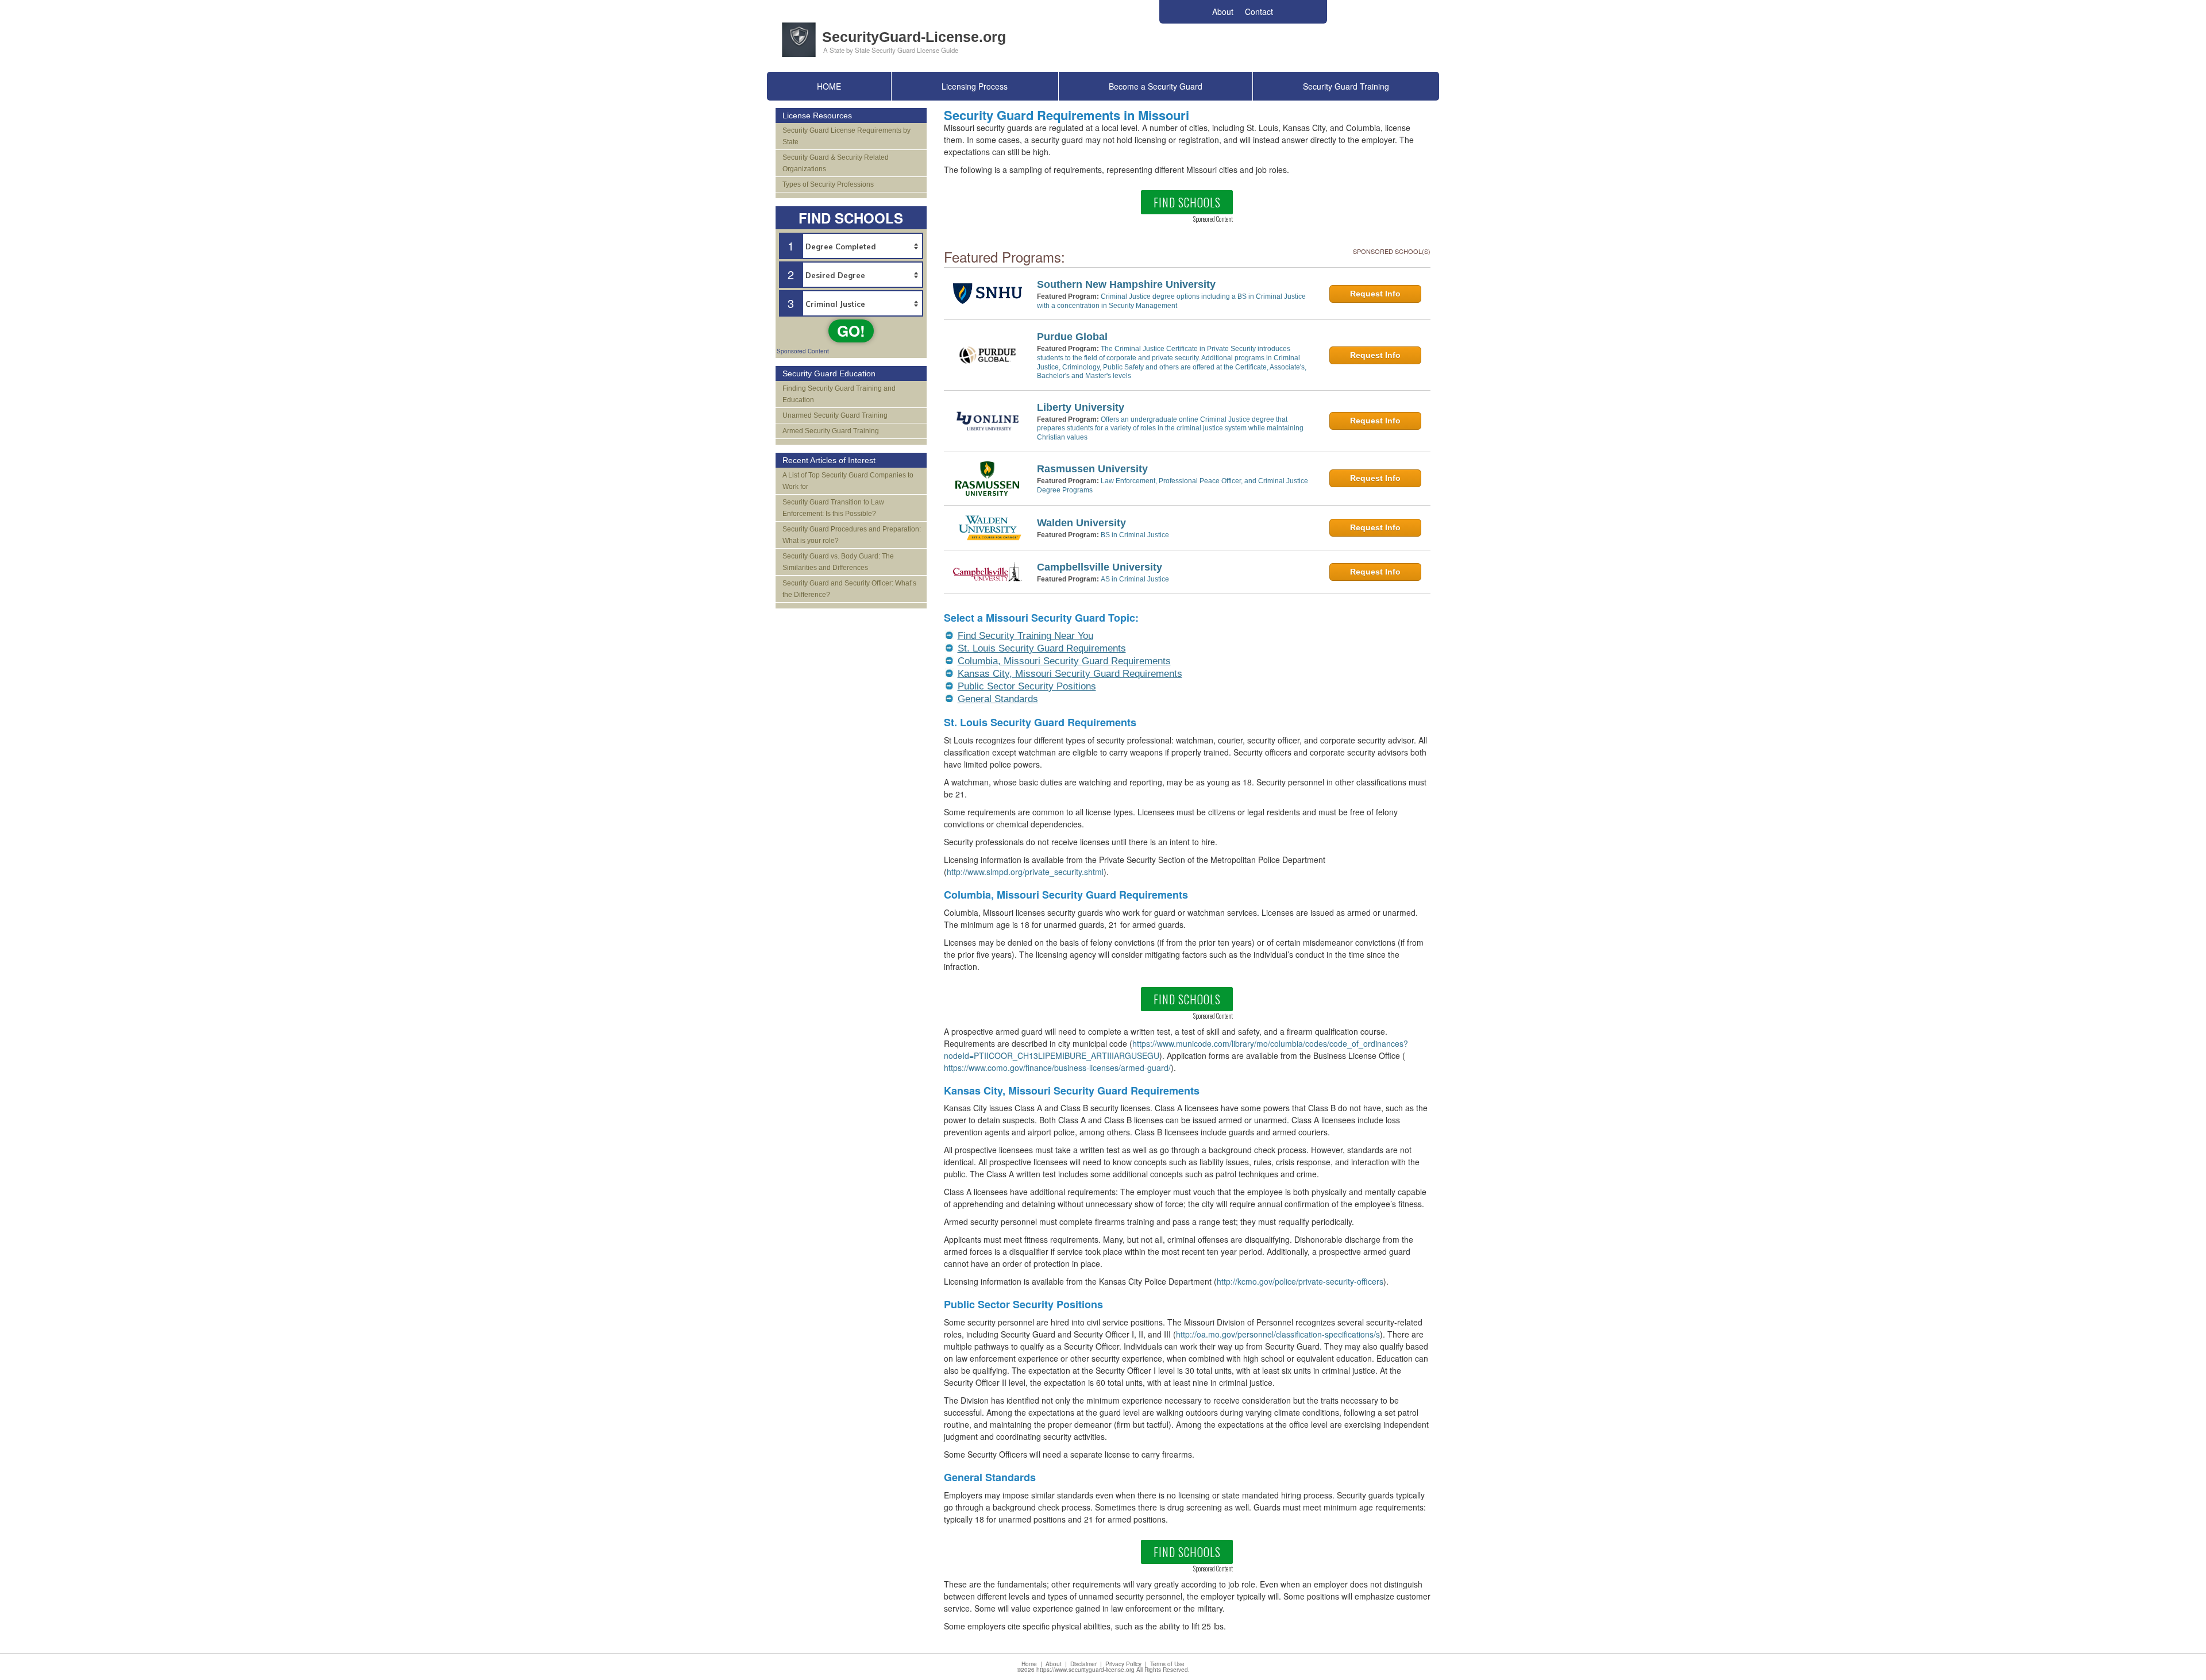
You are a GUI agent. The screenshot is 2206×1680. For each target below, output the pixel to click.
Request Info (1375, 294)
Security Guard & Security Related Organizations (836, 163)
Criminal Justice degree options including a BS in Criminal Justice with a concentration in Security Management (1171, 301)
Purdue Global (1072, 337)
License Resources (817, 115)
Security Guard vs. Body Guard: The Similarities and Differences (838, 562)
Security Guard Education (829, 373)
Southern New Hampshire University (1126, 284)
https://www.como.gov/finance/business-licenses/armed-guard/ (1057, 1068)
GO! (851, 331)
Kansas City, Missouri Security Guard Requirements (1070, 674)
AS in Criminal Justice (1135, 579)
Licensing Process (975, 86)
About (1054, 1664)
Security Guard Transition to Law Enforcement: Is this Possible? (833, 508)
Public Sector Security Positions (1027, 686)
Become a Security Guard (1156, 86)
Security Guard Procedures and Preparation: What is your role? (852, 535)
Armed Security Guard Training (831, 431)
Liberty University (1081, 407)
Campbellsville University (1100, 567)
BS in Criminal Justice (1135, 535)
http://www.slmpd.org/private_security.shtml (1025, 872)
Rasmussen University (1092, 469)
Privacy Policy (1123, 1664)
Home (1029, 1664)
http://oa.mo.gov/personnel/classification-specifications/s (1278, 1334)
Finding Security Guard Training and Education (839, 394)
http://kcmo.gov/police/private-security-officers (1300, 1281)
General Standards (998, 699)
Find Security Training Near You (1025, 636)
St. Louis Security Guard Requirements (1042, 648)
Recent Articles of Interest (829, 460)
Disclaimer (1083, 1664)
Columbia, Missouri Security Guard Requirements (1064, 661)
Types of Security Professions (828, 184)
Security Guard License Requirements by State (846, 136)
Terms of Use (1167, 1664)
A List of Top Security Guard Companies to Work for (848, 481)
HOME (829, 86)
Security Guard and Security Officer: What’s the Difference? (849, 589)
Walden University (1081, 523)
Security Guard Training (1346, 86)
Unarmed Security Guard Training (835, 415)
